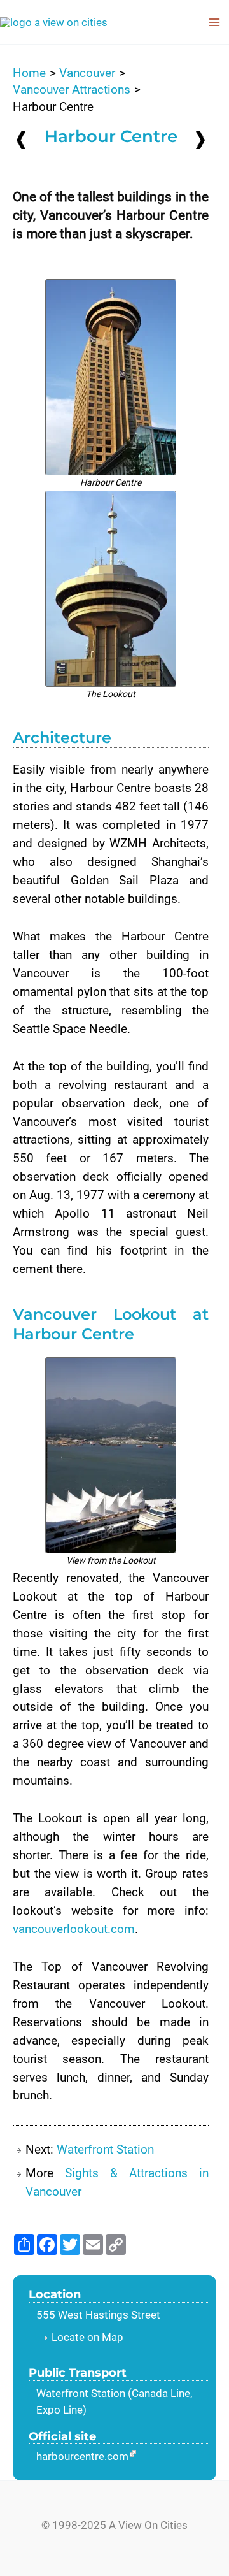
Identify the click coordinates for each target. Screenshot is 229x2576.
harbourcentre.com (82, 2456)
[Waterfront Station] (200, 139)
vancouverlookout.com (74, 1929)
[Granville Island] (21, 140)
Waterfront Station (105, 2149)
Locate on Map (87, 2337)
